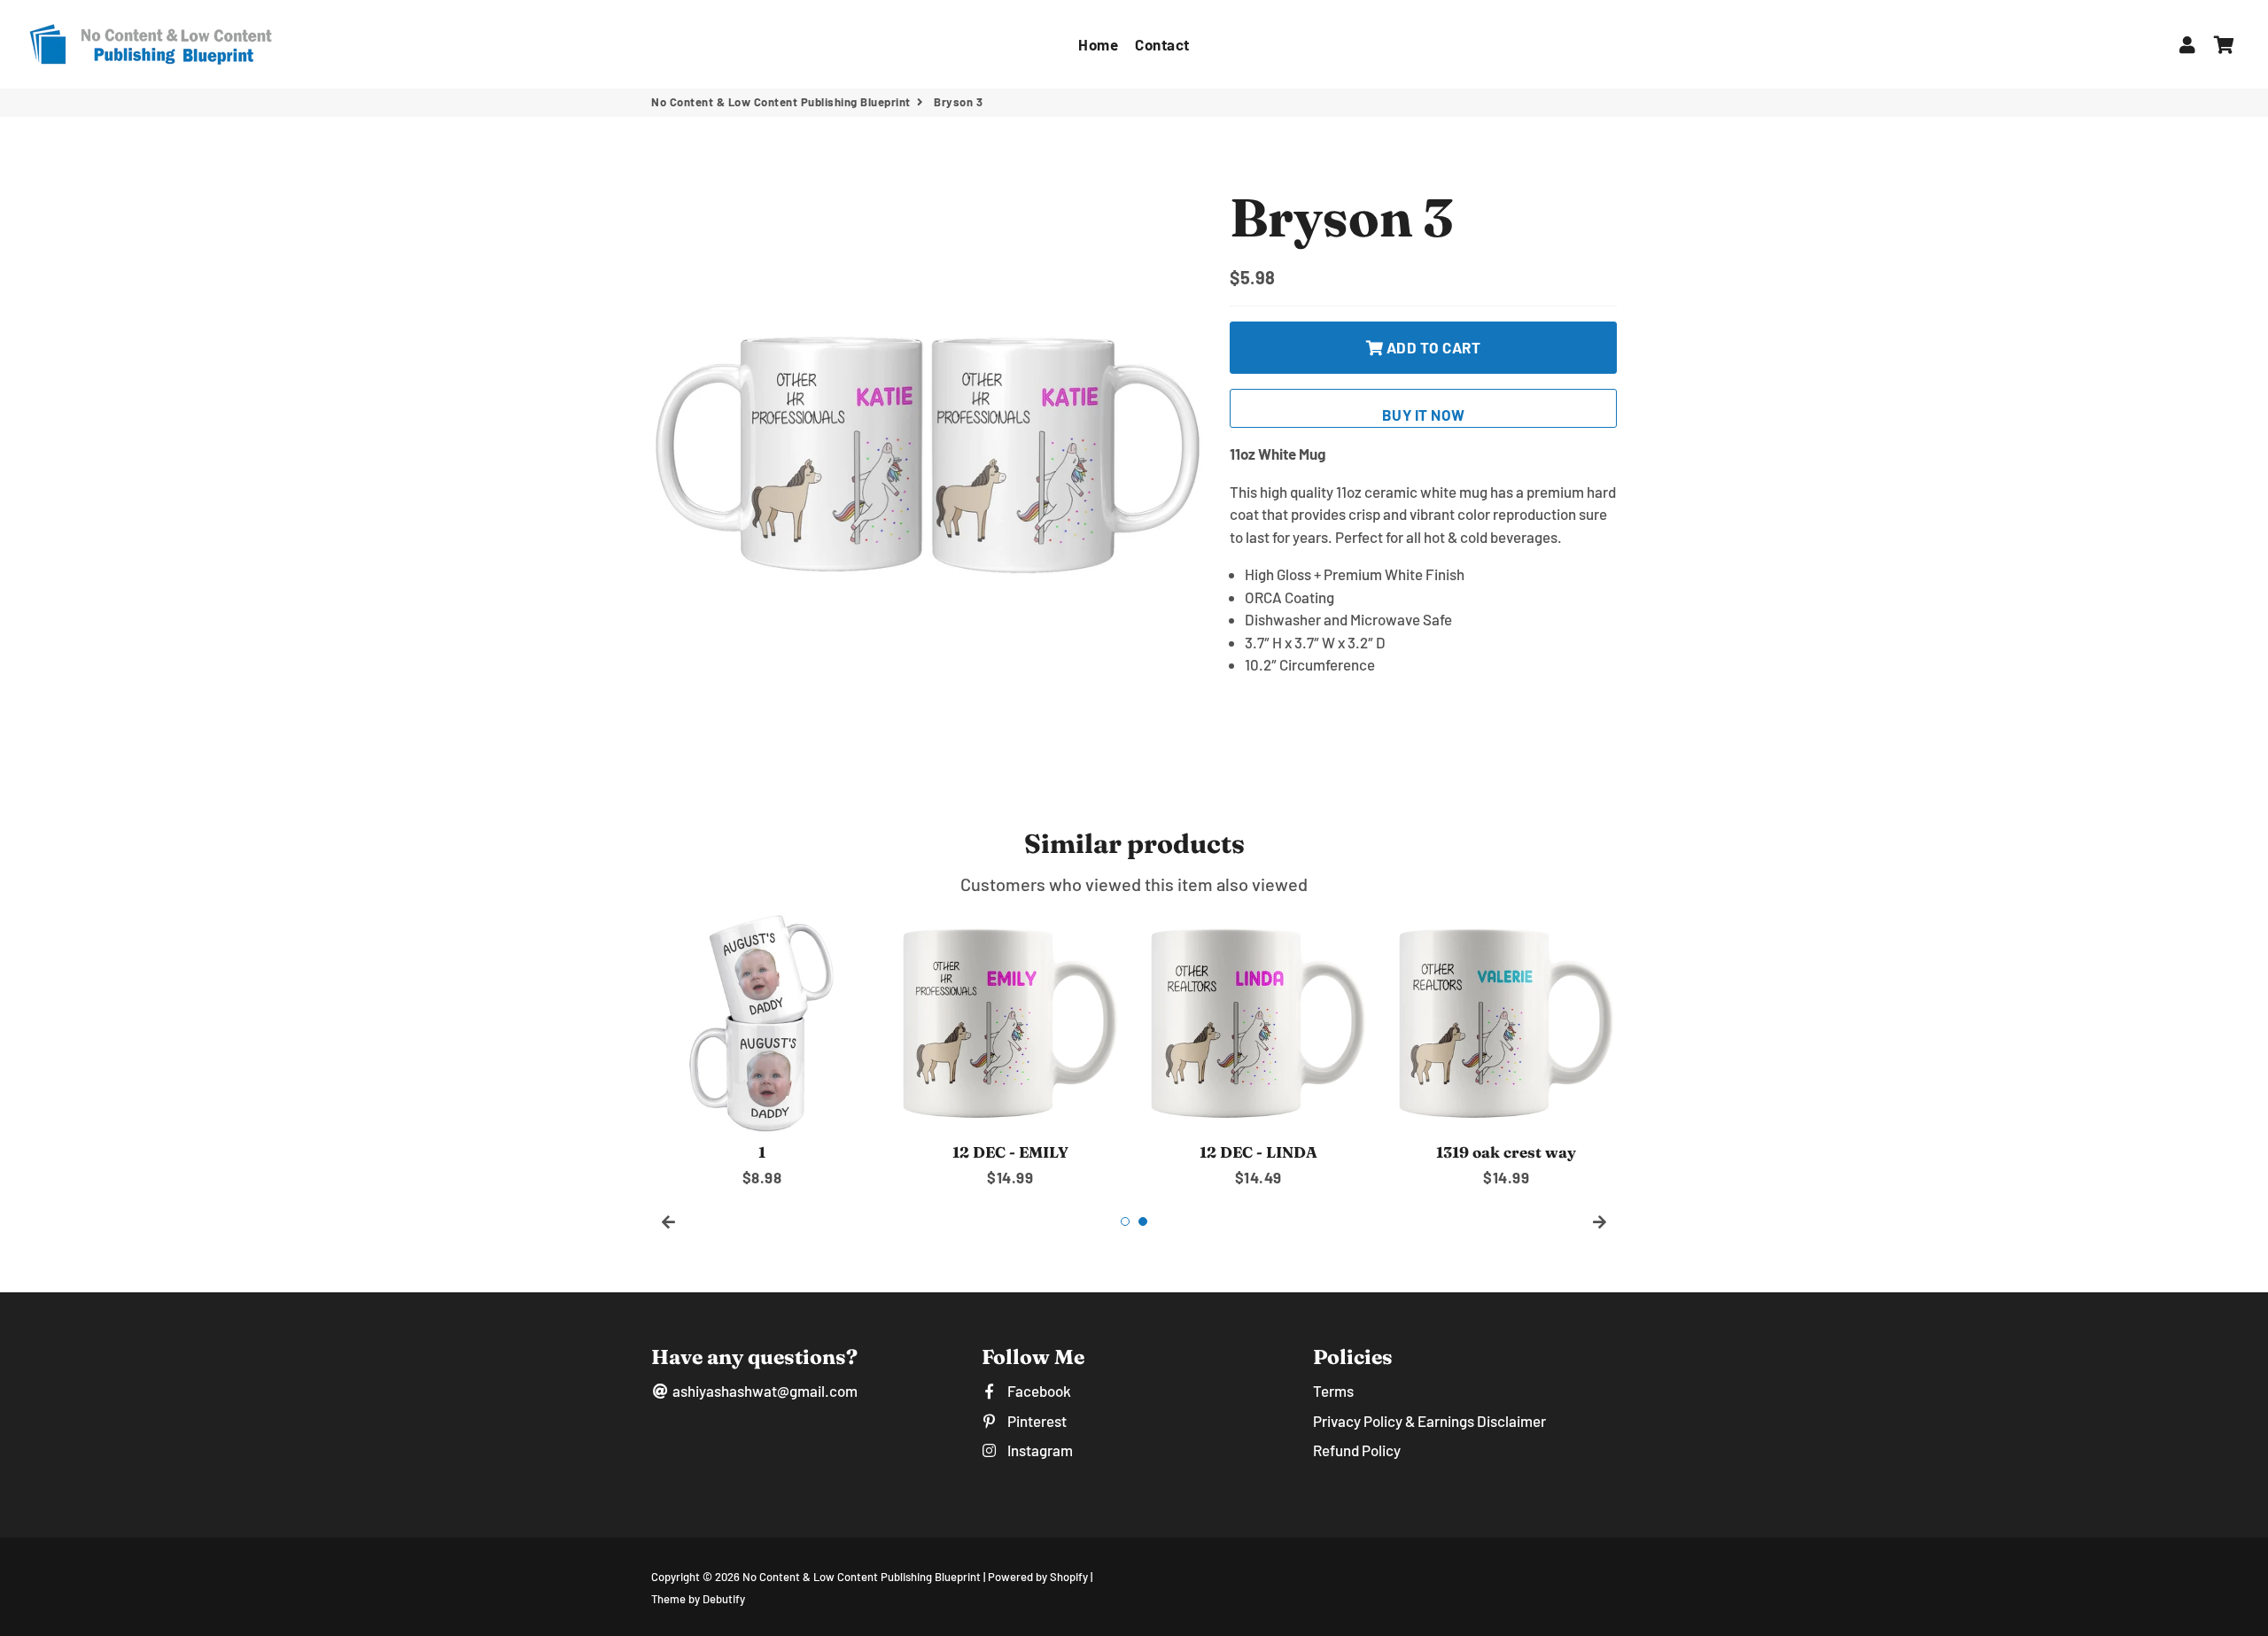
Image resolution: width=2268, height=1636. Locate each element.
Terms (1333, 1391)
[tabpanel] (762, 1051)
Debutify (724, 1599)
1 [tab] (1125, 1221)
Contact (1162, 44)
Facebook (1037, 1391)
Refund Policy (1357, 1450)
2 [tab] (1143, 1221)
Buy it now (1424, 415)
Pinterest (1035, 1421)
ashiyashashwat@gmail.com (764, 1391)
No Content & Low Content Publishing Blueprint (781, 102)
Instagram (1038, 1450)
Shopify (1069, 1577)
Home (1098, 44)
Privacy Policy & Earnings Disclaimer (1429, 1421)
